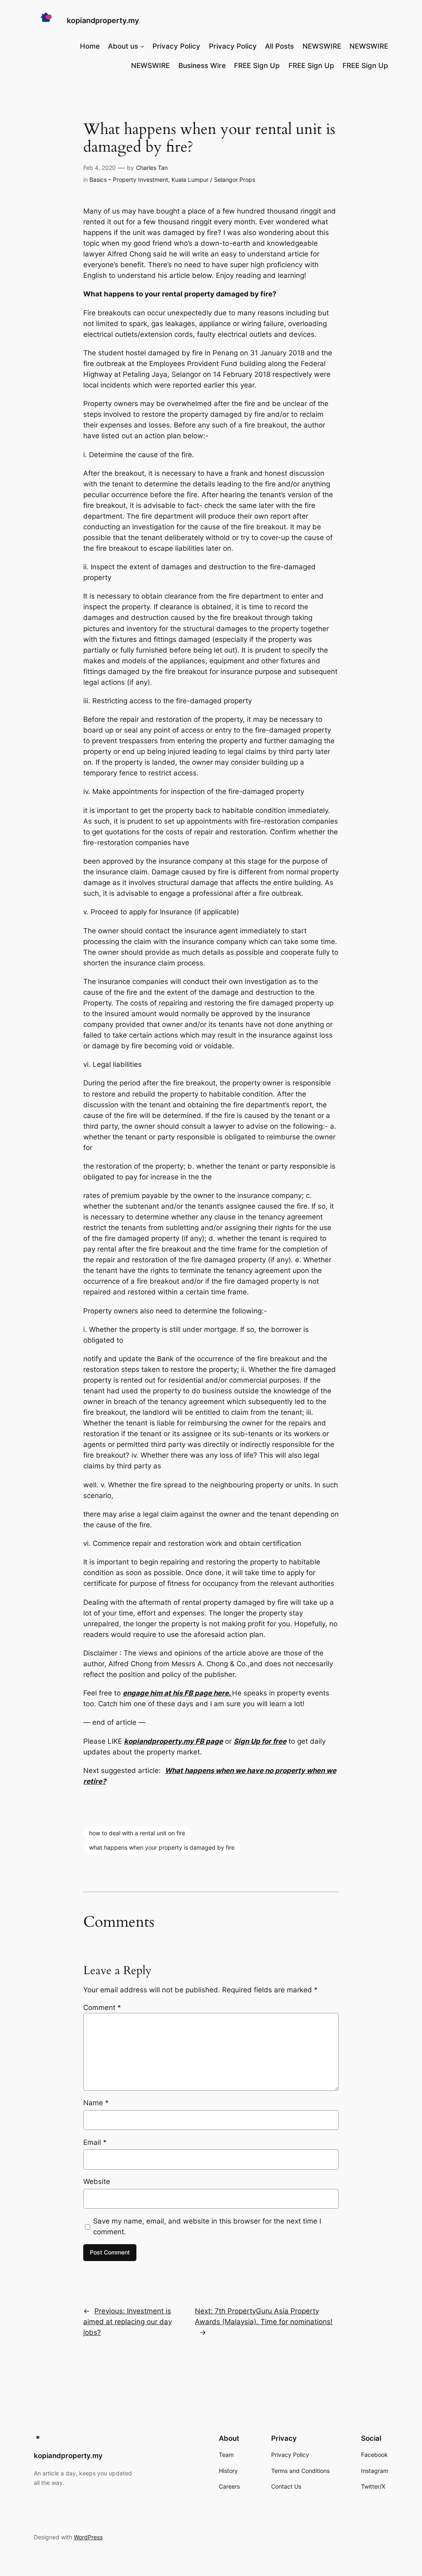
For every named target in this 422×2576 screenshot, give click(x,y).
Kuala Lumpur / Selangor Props (213, 180)
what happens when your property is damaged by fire (162, 1847)
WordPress (88, 2537)
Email (95, 2142)
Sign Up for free (260, 1741)
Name (96, 2103)
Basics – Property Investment (129, 180)
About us (123, 46)
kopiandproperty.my (103, 20)
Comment (102, 2008)
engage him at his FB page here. (177, 1693)
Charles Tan (152, 168)
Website (97, 2181)
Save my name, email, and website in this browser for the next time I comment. (207, 2226)
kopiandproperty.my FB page (173, 1741)
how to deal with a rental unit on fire (137, 1833)
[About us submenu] (142, 46)
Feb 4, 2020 (100, 168)
